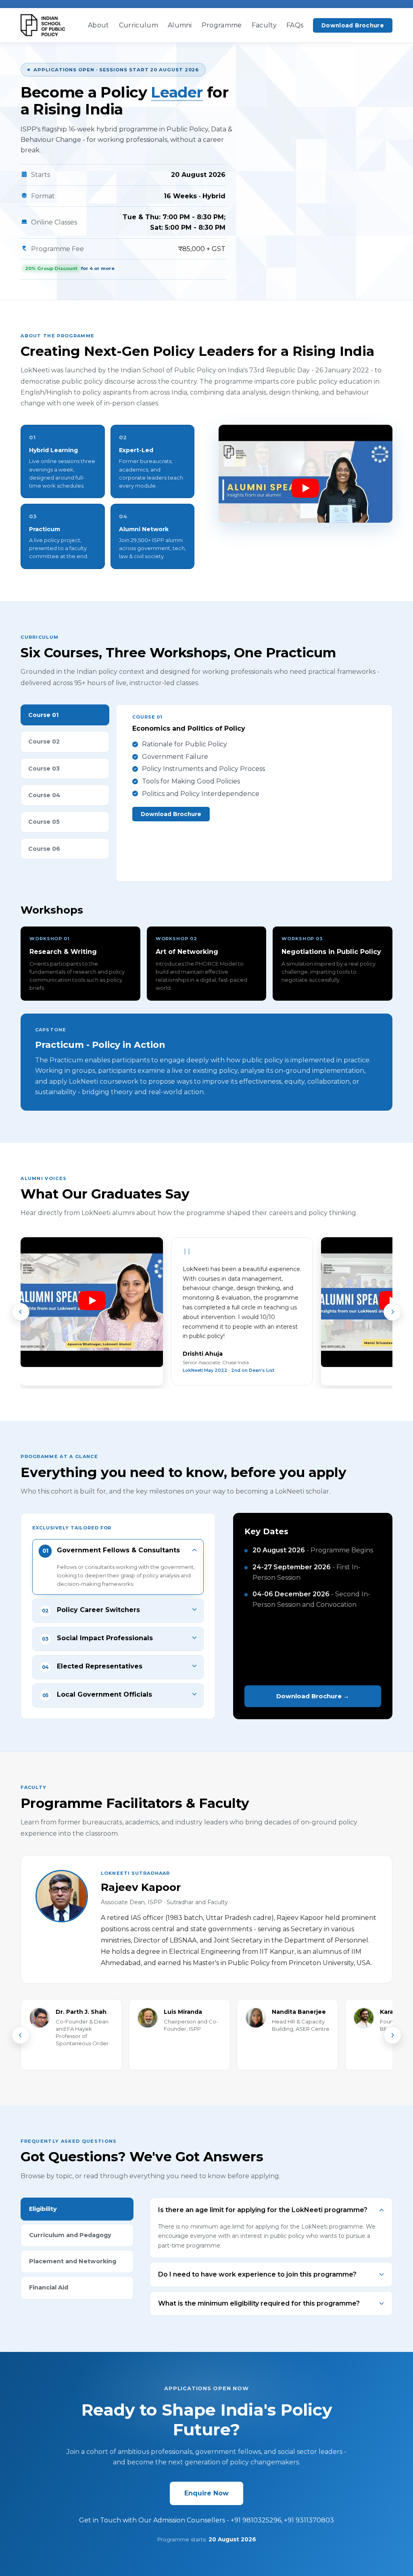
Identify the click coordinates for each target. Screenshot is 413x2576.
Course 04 (44, 795)
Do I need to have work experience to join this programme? (257, 2274)
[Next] (392, 1312)
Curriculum (139, 25)
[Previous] (21, 1312)
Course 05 (44, 822)
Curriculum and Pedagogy (70, 2235)
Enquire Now (206, 2493)
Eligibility (43, 2209)
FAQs (295, 25)
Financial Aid (49, 2287)
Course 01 (43, 715)
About (99, 25)
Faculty (264, 25)
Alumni (180, 25)
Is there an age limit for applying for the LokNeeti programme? (263, 2210)
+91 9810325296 (256, 2520)
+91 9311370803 (309, 2520)
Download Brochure (353, 25)
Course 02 (44, 742)
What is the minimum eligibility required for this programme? (259, 2303)
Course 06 (44, 849)
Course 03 (44, 769)
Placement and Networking (73, 2261)
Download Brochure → (313, 1696)
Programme (222, 25)
